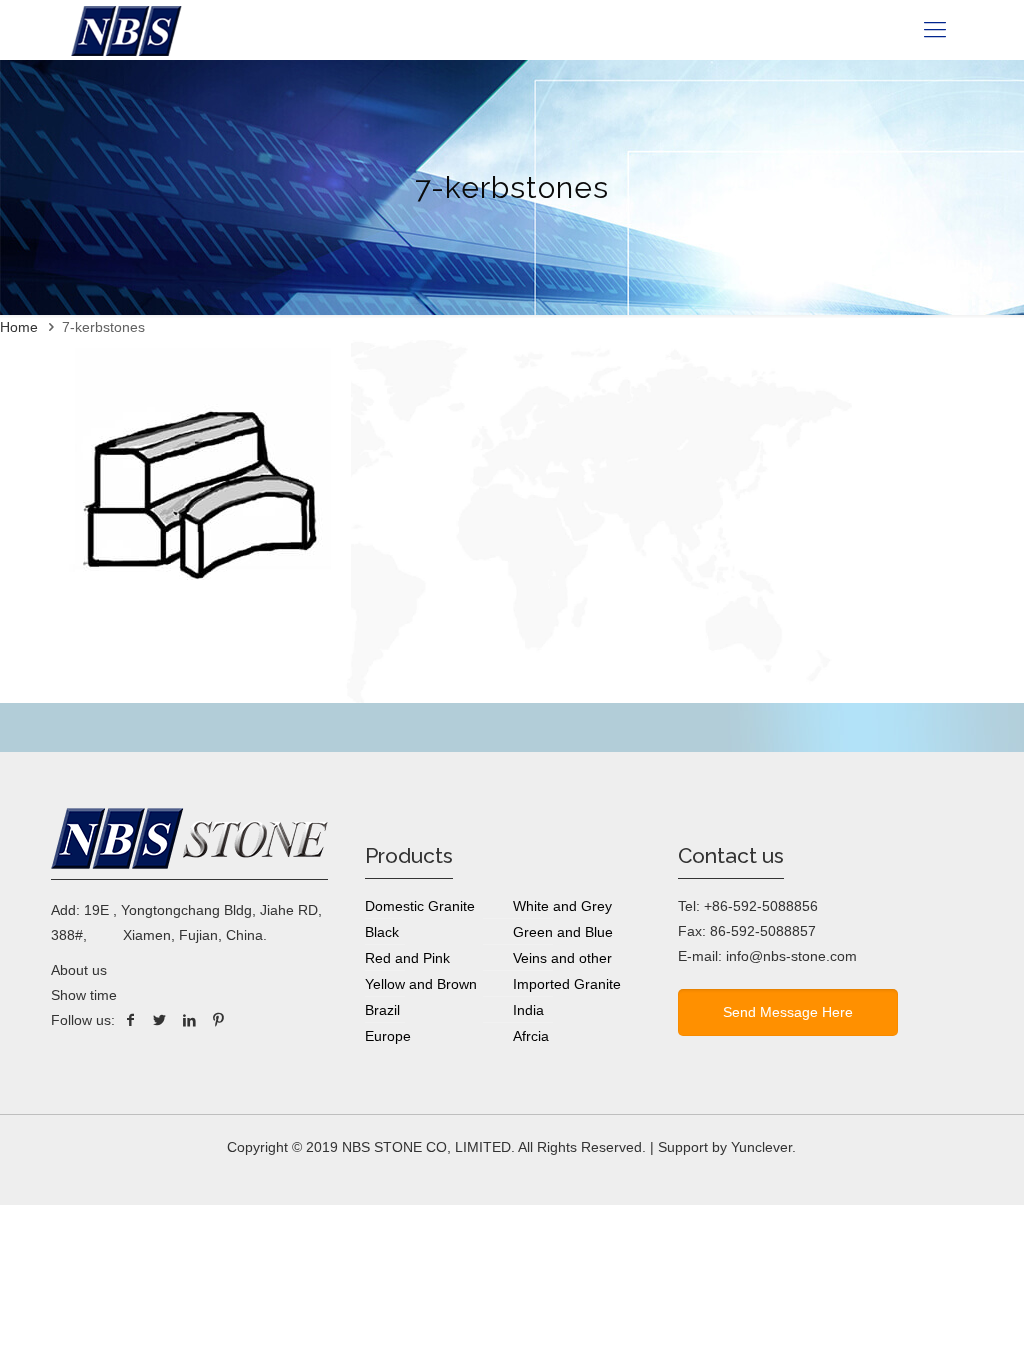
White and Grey (562, 906)
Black (382, 932)
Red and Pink (407, 958)
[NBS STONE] (126, 30)
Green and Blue (563, 932)
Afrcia (531, 1036)
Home (19, 327)
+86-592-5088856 (761, 906)
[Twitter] (160, 1020)
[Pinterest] (219, 1020)
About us (79, 970)
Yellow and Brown (421, 984)
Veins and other (562, 958)
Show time (84, 995)
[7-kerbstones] (201, 635)
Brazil (382, 1010)
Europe (388, 1036)
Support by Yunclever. (727, 1147)
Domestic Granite (420, 906)
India (528, 1010)
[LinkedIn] (190, 1020)
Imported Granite (567, 984)
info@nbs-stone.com (791, 956)
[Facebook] (130, 1020)
